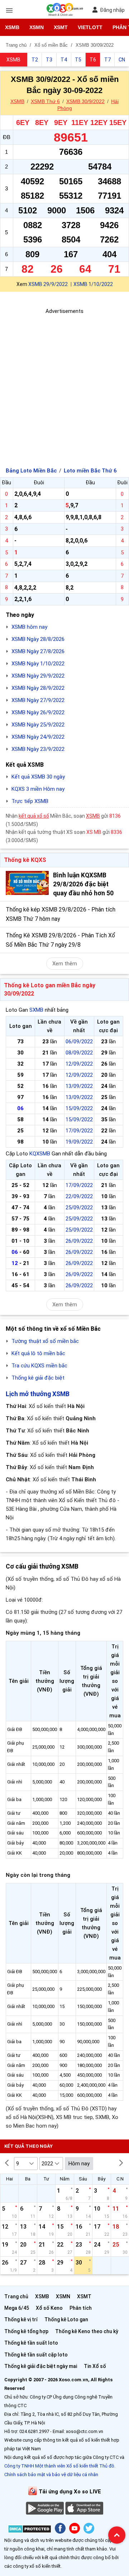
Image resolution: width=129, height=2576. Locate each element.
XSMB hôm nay (29, 627)
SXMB (36, 1010)
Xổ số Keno (49, 2308)
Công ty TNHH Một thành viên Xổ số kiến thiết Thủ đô (59, 2466)
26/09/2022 (79, 1241)
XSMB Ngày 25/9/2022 (38, 725)
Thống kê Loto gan (66, 2319)
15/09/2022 (79, 1108)
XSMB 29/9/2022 (48, 284)
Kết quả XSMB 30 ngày (38, 777)
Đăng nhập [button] (112, 10)
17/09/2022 (79, 1131)
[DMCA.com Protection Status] (30, 2530)
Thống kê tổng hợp (26, 2331)
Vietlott (90, 27)
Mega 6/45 (17, 2308)
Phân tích (81, 2308)
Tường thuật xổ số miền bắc (45, 1341)
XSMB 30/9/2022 (85, 101)
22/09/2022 (79, 1196)
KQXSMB (40, 1154)
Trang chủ (16, 2296)
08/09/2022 (79, 1053)
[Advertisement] (64, 380)
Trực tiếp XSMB (30, 801)
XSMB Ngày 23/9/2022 (38, 749)
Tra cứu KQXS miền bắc (39, 1366)
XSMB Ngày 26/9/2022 (38, 712)
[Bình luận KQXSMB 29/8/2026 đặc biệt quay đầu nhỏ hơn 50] (27, 883)
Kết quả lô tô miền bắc (38, 1353)
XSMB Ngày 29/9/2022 (38, 676)
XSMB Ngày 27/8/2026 (38, 651)
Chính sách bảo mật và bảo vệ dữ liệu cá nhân (51, 2475)
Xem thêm (65, 964)
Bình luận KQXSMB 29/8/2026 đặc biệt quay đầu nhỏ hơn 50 (83, 884)
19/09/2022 (79, 1142)
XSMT (61, 27)
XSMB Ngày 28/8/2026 (38, 639)
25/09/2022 (79, 1208)
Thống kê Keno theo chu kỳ (87, 2331)
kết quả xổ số (34, 816)
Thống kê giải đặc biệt (38, 1378)
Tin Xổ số (95, 2366)
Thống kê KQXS (25, 860)
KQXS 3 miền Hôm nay (38, 789)
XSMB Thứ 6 (45, 101)
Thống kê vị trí (21, 2319)
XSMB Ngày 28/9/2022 (38, 688)
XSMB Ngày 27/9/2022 (38, 700)
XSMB (12, 27)
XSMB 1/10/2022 (93, 284)
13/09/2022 (79, 1086)
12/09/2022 (79, 1064)
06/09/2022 (79, 1042)
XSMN (37, 27)
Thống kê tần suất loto (31, 2343)
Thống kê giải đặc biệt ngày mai (41, 2366)
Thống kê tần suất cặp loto (36, 2355)
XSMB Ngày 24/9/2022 (38, 737)
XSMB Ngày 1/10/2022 (38, 664)
